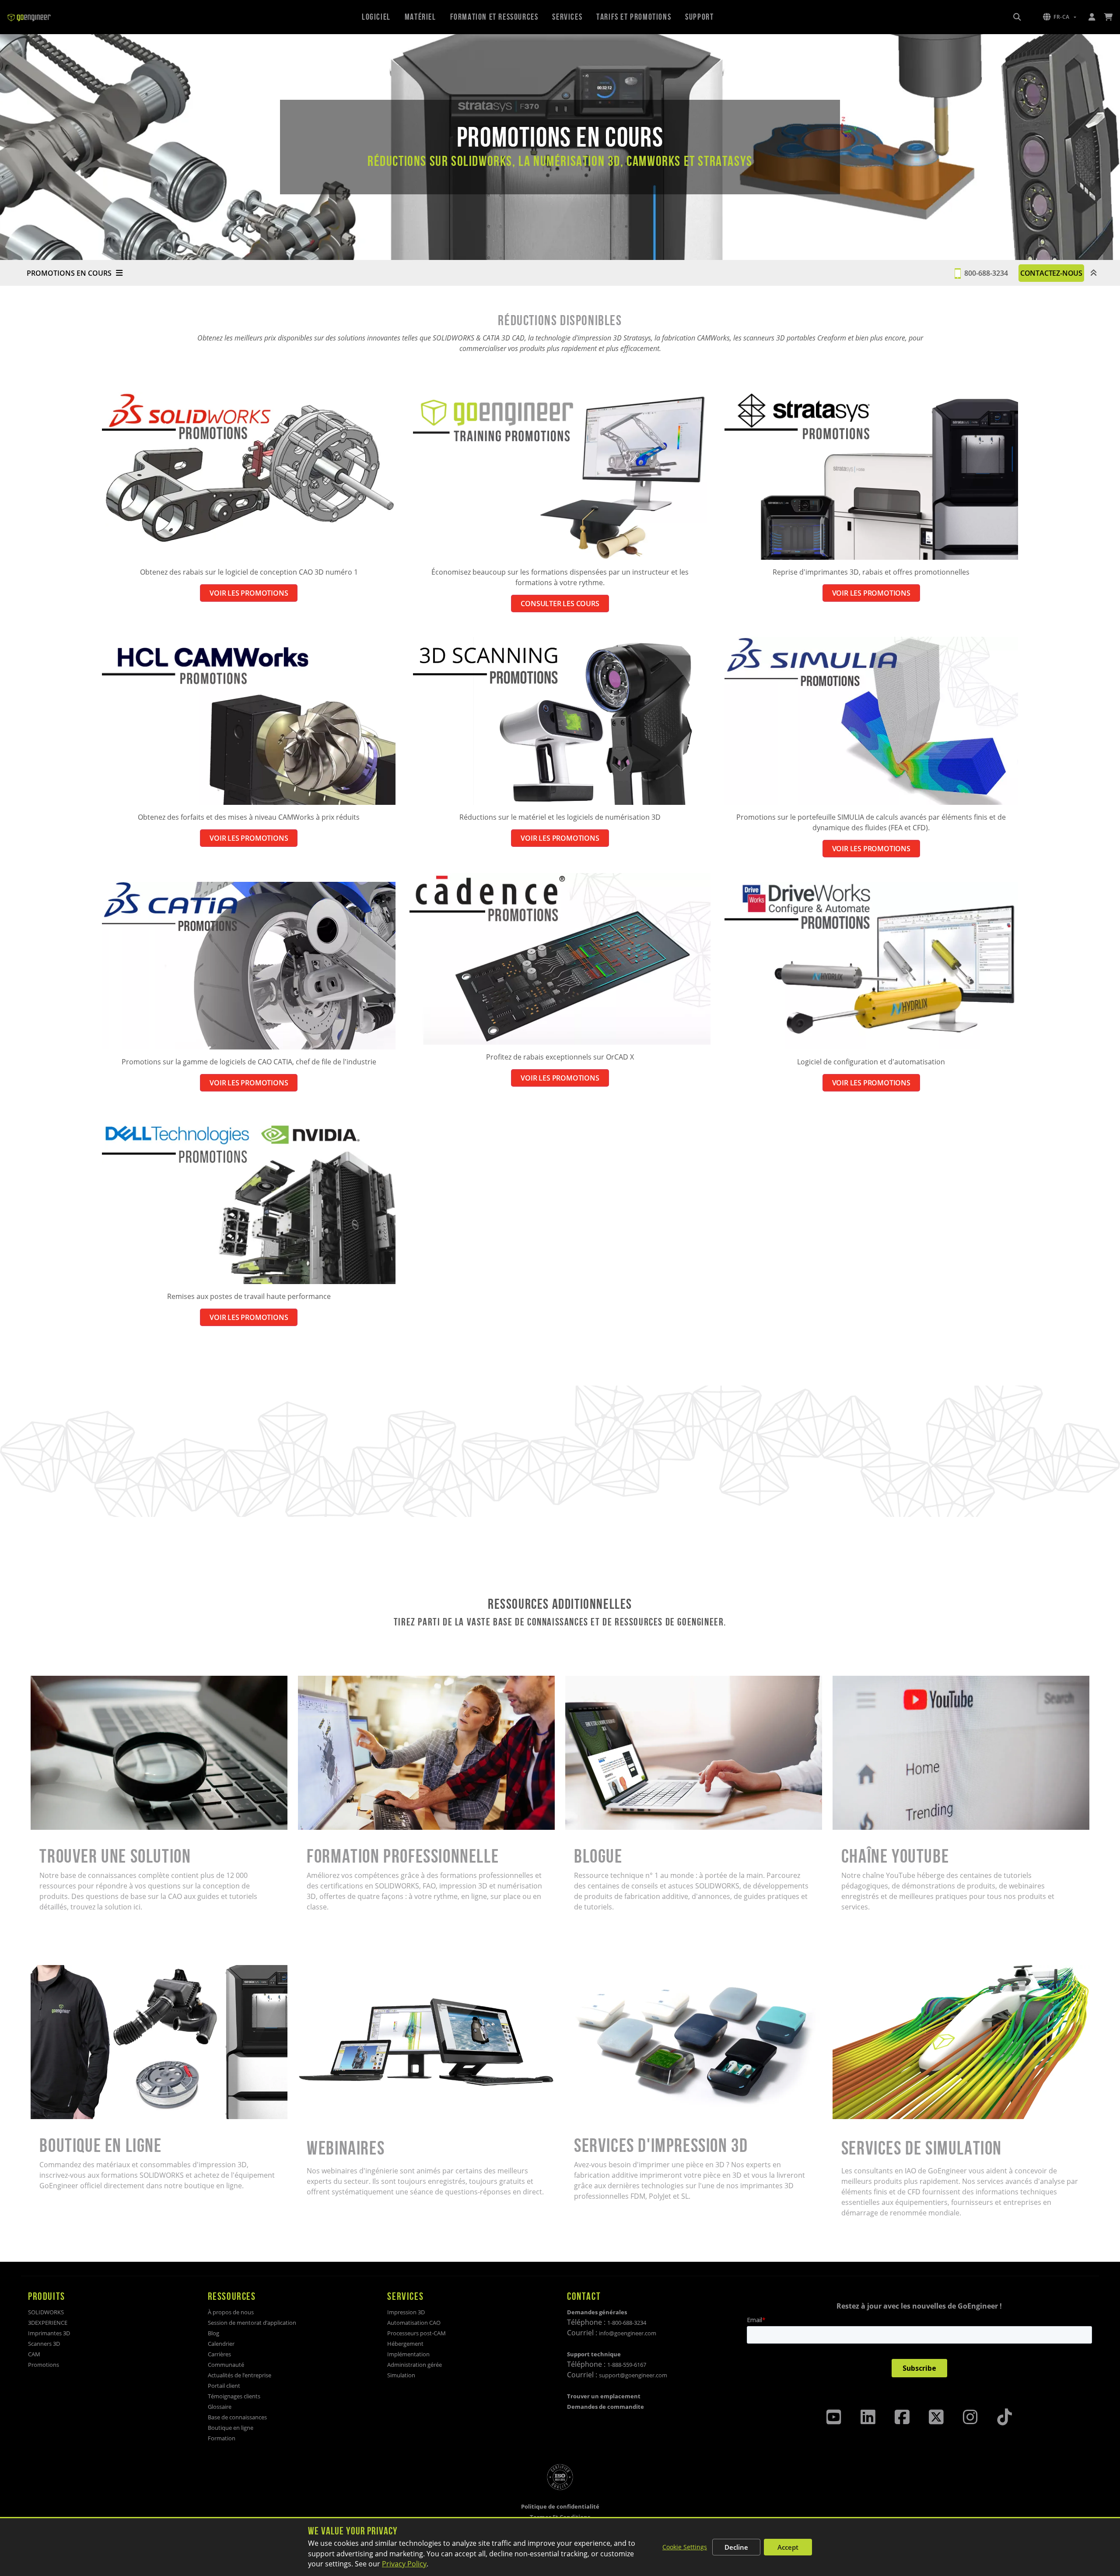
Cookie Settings (685, 2547)
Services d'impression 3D (607, 1970)
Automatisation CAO (414, 2323)
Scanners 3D (44, 2344)
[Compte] (1092, 17)
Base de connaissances (237, 2417)
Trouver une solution (65, 1681)
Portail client (224, 2386)
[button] (1060, 17)
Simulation (401, 2375)
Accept (788, 2547)
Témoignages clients (234, 2396)
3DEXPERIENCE (48, 2323)
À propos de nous (231, 2312)
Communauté (226, 2365)
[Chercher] (1017, 17)
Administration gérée (415, 2365)
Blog (213, 2333)
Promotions (44, 2365)
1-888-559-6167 (627, 2365)
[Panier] (1108, 17)
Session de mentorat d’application (252, 2323)
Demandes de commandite (605, 2407)
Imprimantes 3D (49, 2333)
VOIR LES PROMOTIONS (249, 593)
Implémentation (408, 2354)
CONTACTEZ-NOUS (1051, 273)
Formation (222, 2438)
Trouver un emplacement (604, 2396)
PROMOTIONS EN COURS (69, 273)
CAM (34, 2354)
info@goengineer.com (628, 2333)
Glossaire (220, 2407)
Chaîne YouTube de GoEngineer (885, 1681)
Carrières (219, 2354)
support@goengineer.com (633, 2375)
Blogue (577, 1681)
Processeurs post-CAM (416, 2333)
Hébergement (405, 2344)
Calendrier (221, 2344)
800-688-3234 (986, 273)
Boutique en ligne (59, 1970)
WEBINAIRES (318, 1970)
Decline (736, 2547)
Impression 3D (406, 2312)
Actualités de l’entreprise (240, 2375)
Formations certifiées (333, 1681)
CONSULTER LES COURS (560, 604)
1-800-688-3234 (627, 2323)
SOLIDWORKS (46, 2312)
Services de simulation (870, 1970)
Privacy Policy (404, 2564)
